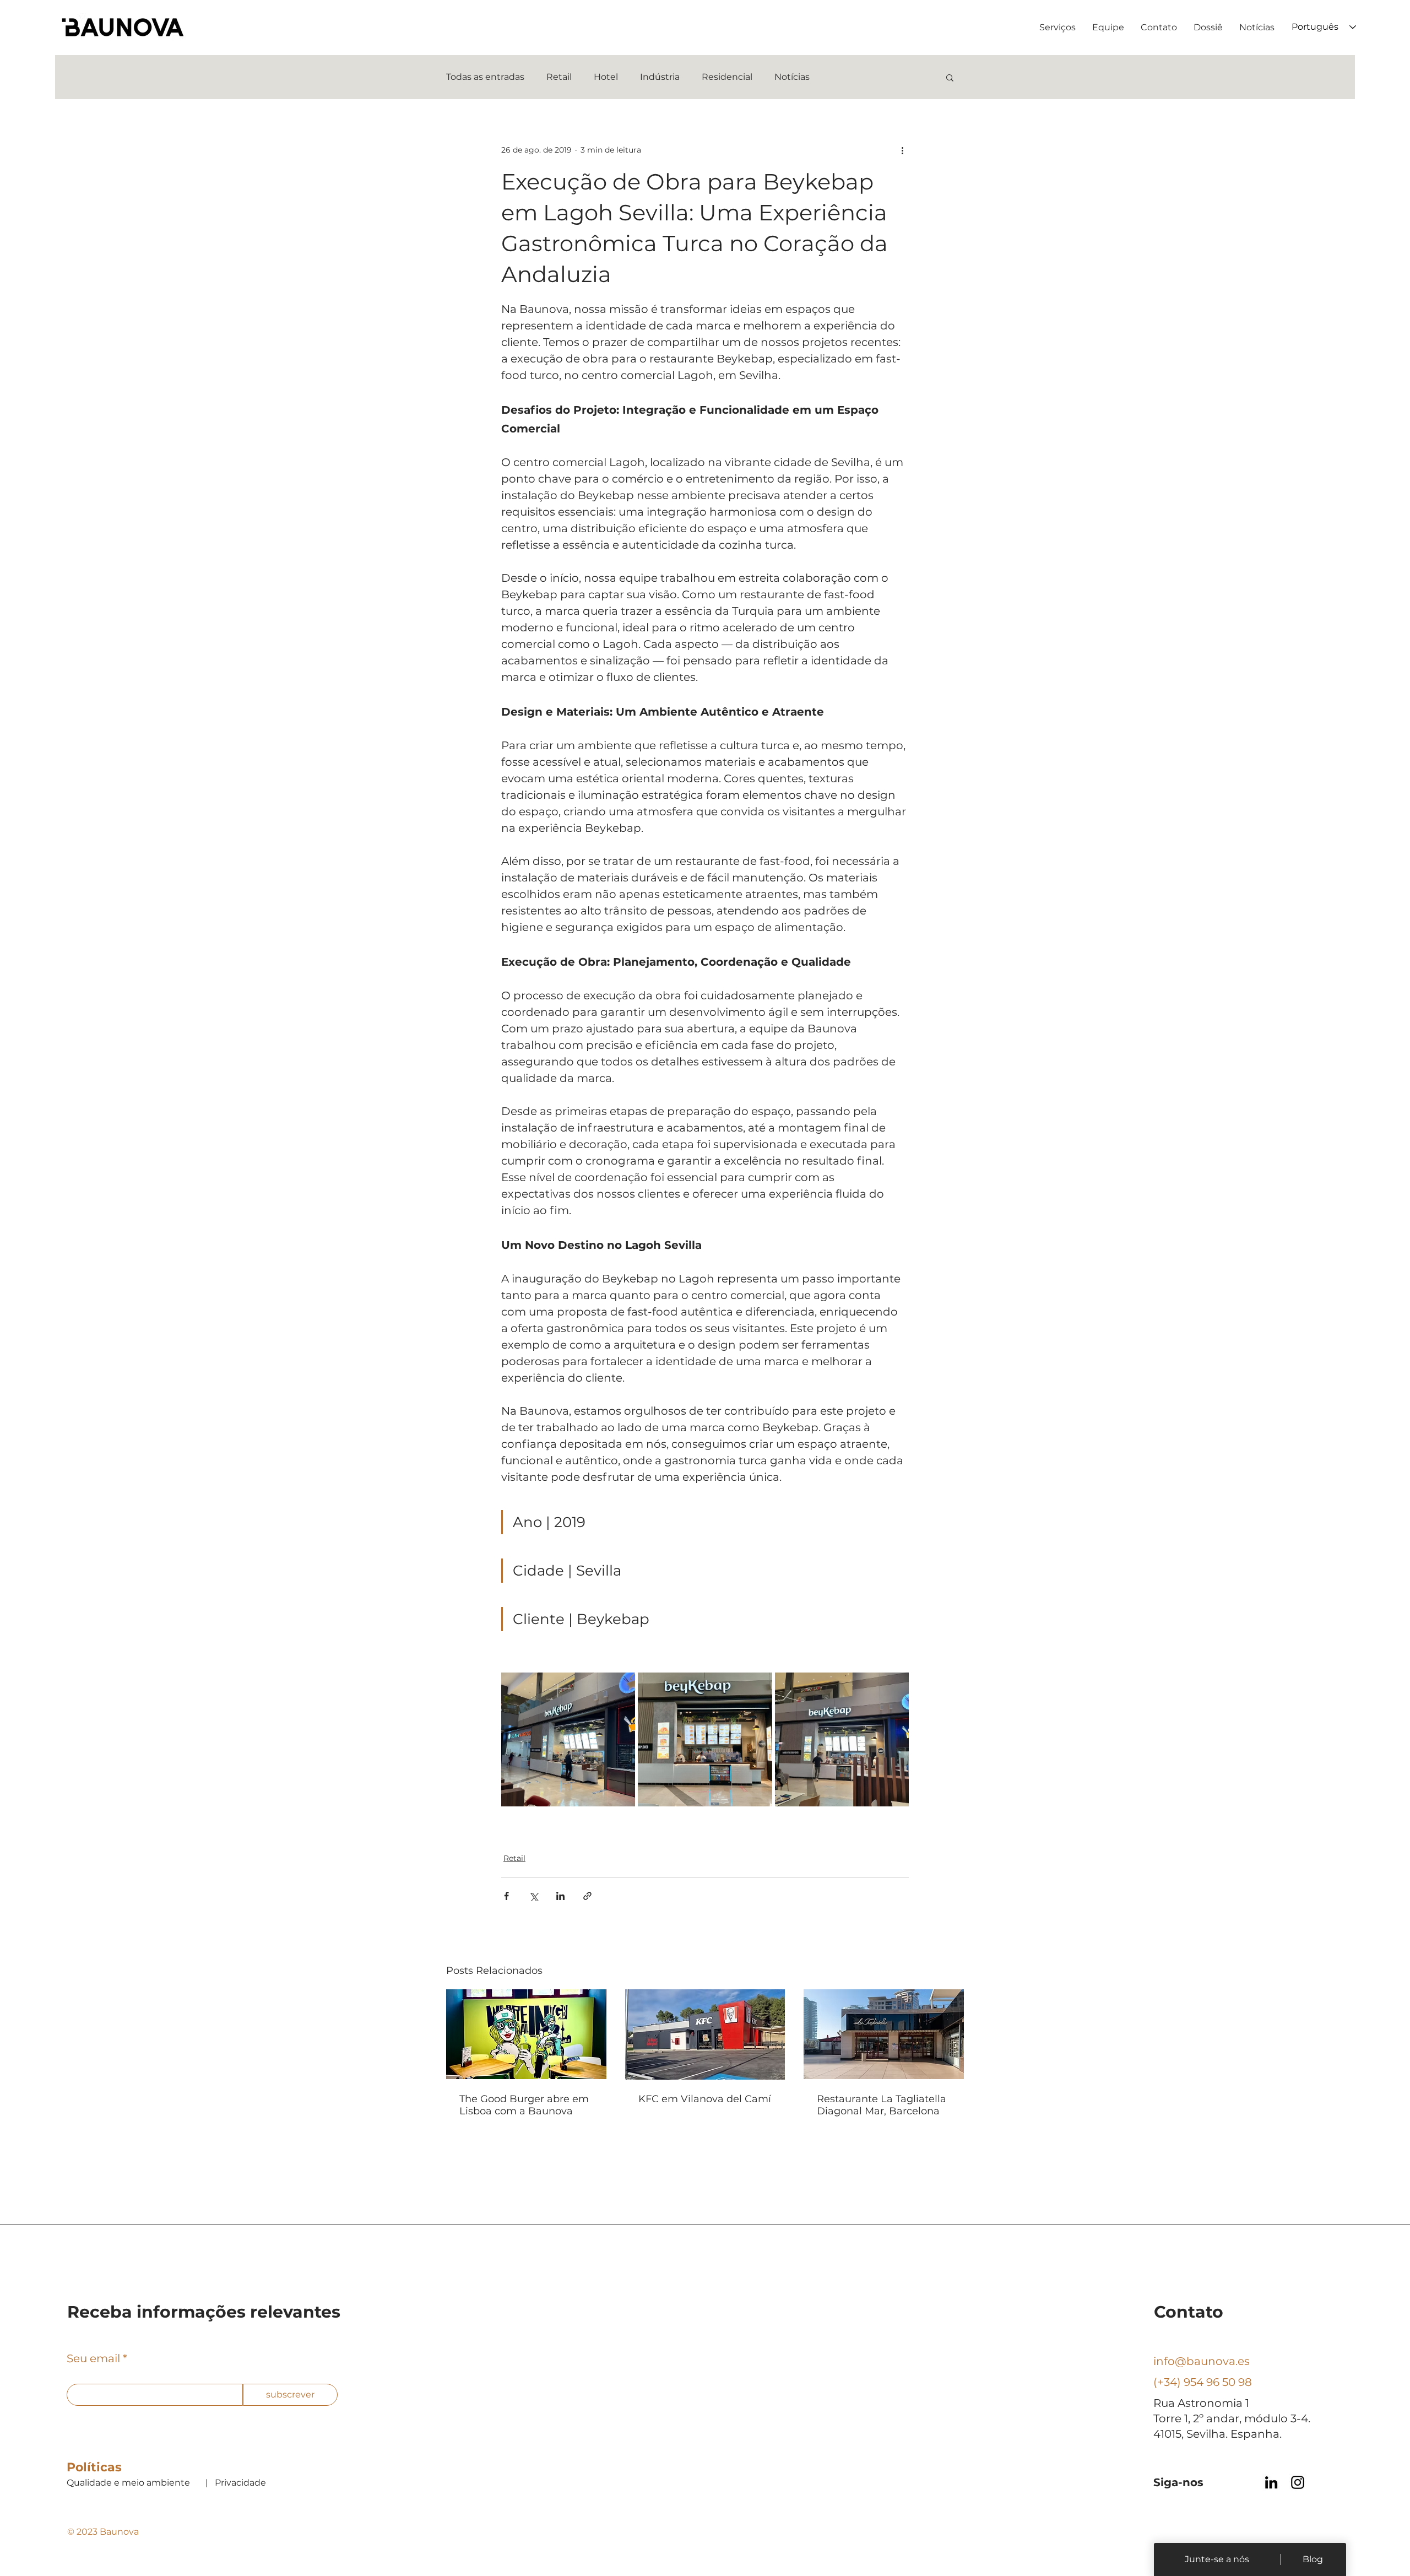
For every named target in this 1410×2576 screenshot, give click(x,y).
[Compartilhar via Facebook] (506, 1896)
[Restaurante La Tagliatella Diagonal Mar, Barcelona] (884, 2034)
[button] (950, 77)
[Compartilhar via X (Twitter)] (533, 1896)
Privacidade (240, 2483)
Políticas (94, 2467)
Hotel (606, 77)
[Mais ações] (902, 150)
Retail (559, 77)
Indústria (660, 77)
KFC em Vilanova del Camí (705, 2099)
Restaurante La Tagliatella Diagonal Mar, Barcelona (882, 2105)
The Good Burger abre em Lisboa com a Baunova (524, 2105)
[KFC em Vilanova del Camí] (705, 2034)
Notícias (792, 77)
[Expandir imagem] (568, 1739)
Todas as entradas (485, 77)
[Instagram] (1298, 2482)
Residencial (727, 77)
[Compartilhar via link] (587, 1896)
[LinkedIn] (1271, 2482)
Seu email (93, 2358)
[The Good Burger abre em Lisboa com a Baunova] (526, 2034)
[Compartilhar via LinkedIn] (560, 1896)
